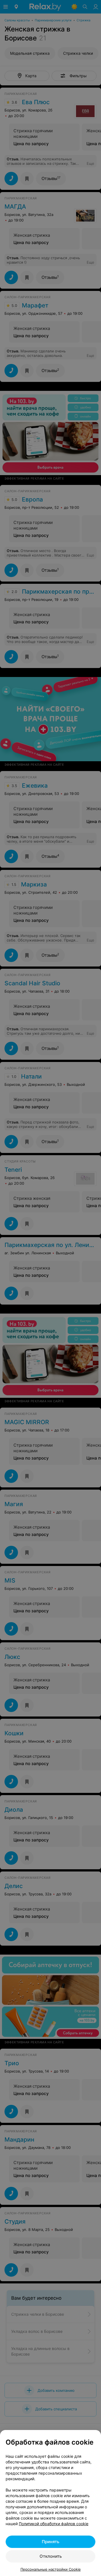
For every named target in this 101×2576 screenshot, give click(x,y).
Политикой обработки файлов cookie (54, 2524)
